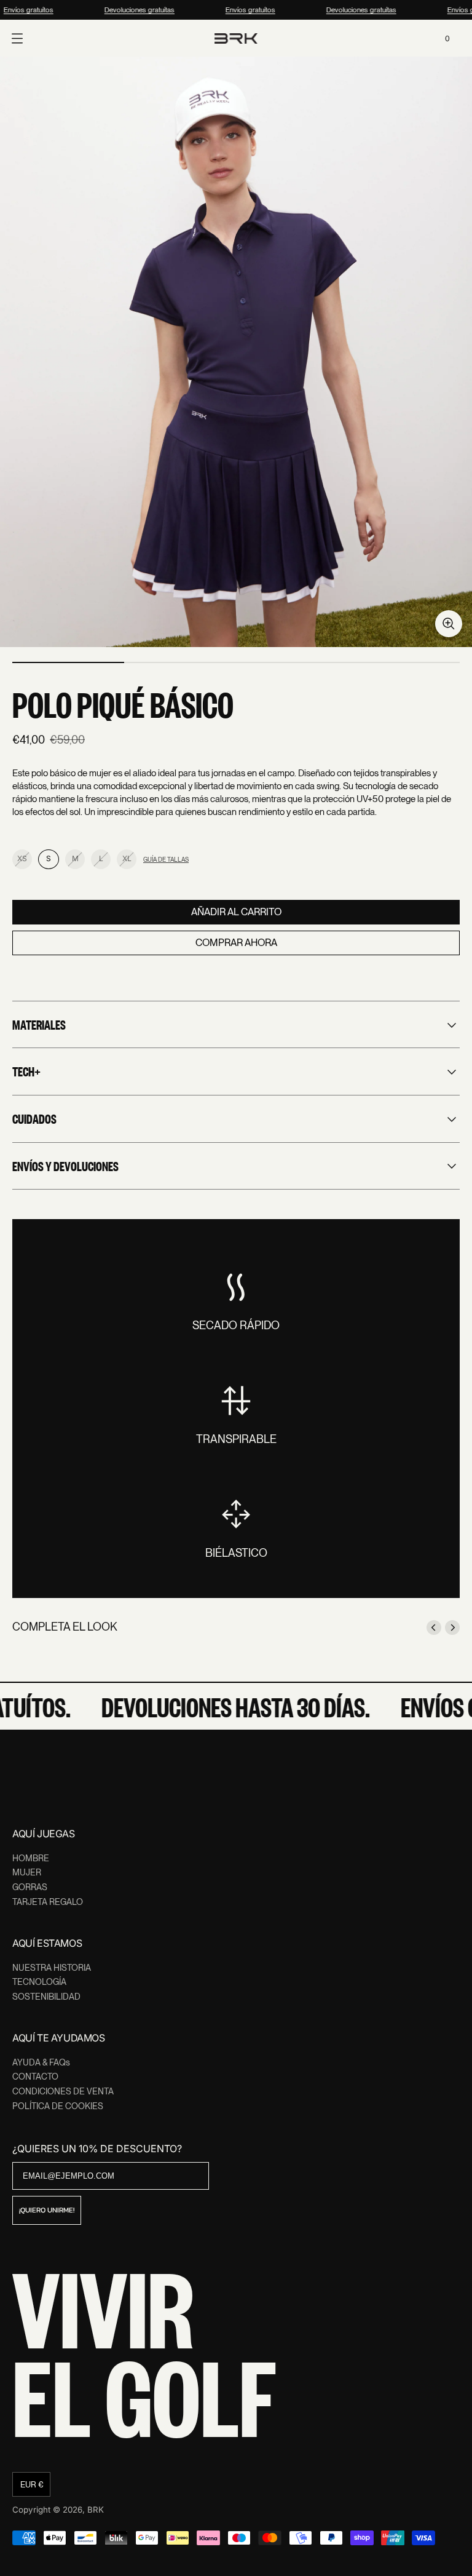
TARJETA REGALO (48, 1902)
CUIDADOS (34, 1118)
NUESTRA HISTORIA (52, 1968)
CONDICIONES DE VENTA (63, 2091)
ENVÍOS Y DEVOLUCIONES (65, 1166)
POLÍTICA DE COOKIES (58, 2106)
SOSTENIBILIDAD (46, 1997)
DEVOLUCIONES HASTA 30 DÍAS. (222, 1706)
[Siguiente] (452, 1628)
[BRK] (236, 38)
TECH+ (26, 1071)
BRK (96, 2510)
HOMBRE (31, 1858)
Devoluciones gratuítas (134, 10)
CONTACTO (35, 2077)
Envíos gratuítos (245, 10)
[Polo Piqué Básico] (236, 352)
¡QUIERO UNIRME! (47, 2210)
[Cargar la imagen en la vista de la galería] (449, 624)
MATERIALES (39, 1024)
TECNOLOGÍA (39, 1982)
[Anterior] (434, 1628)
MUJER (27, 1872)
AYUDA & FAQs (41, 2062)
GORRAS (30, 1887)
